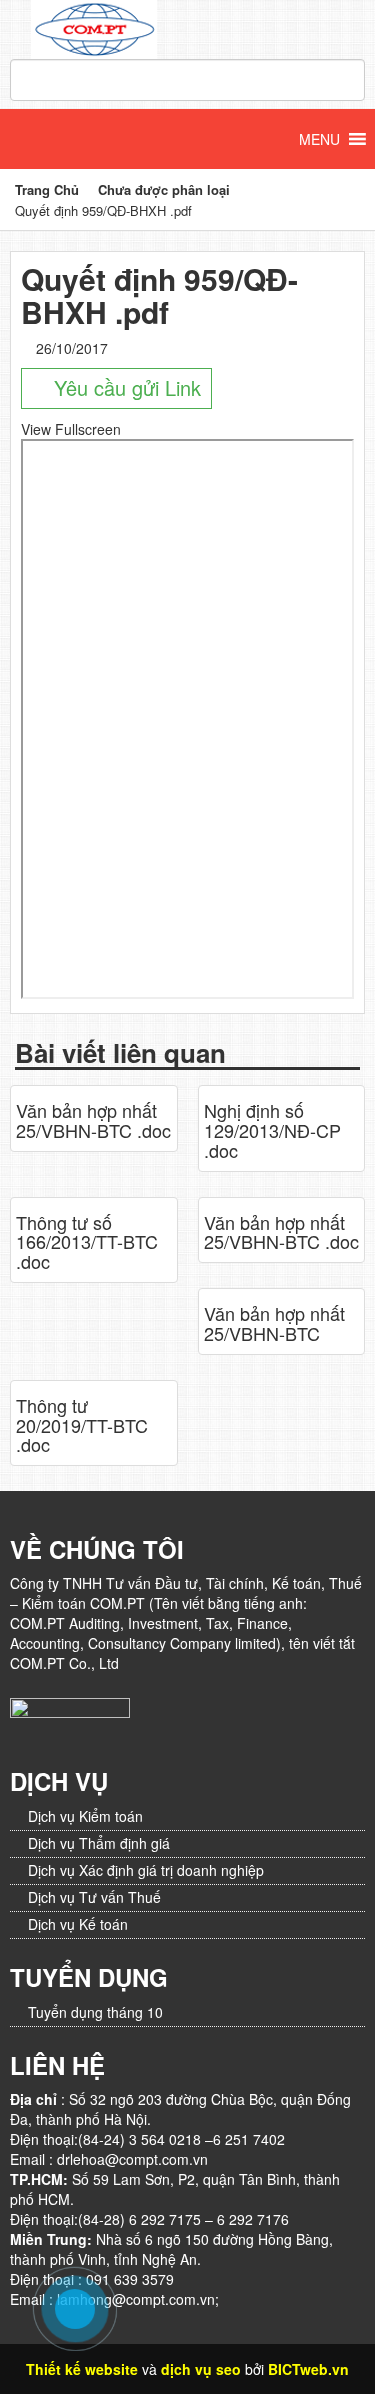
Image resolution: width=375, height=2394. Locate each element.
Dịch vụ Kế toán (78, 1924)
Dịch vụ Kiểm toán (85, 1816)
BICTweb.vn (308, 2369)
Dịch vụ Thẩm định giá (99, 1843)
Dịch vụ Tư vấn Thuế (94, 1897)
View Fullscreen (71, 429)
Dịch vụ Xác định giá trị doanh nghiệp (146, 1870)
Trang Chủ (47, 189)
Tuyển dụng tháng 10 (95, 2012)
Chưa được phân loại (164, 189)
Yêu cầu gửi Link (124, 387)
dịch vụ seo (201, 2369)
